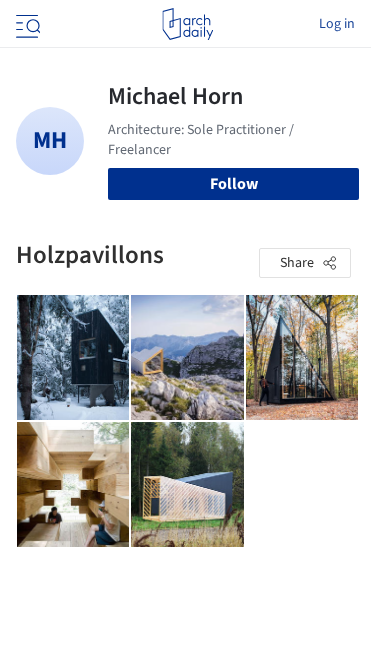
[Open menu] (26, 24)
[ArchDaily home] (187, 24)
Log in (337, 24)
